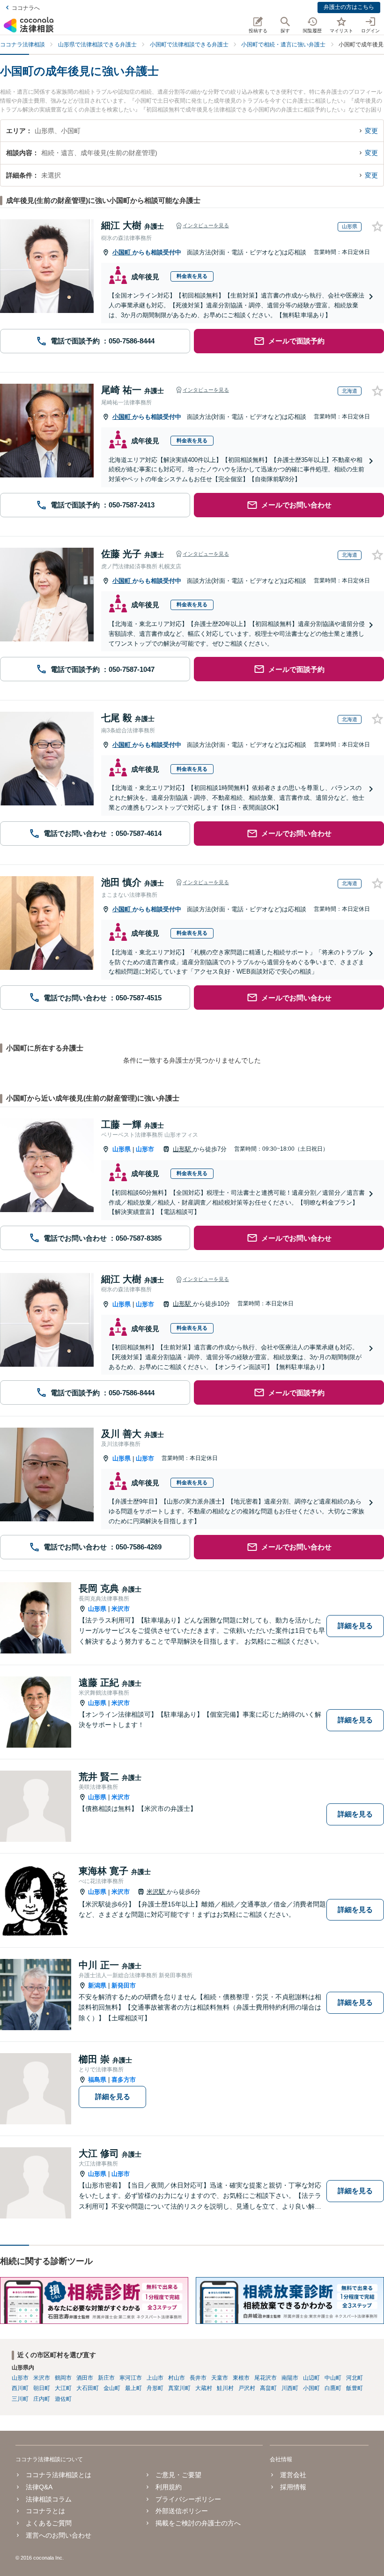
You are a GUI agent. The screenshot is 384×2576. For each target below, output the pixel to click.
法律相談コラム (49, 2499)
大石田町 (88, 2388)
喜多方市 (124, 2080)
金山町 (112, 2388)
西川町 (20, 2388)
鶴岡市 (63, 2378)
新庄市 (106, 2378)
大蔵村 (204, 2388)
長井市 (198, 2378)
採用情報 (293, 2487)
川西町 (290, 2388)
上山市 (155, 2378)
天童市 (220, 2378)
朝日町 (42, 2388)
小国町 (122, 252)
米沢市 (121, 1609)
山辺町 (311, 2378)
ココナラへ (26, 8)
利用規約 (169, 2487)
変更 (371, 131)
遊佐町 (63, 2399)
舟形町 (155, 2388)
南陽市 (290, 2378)
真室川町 (179, 2388)
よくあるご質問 (49, 2523)
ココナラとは (45, 2511)
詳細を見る (355, 1626)
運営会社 (293, 2475)
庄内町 (42, 2399)
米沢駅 (157, 1892)
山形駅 (183, 1149)
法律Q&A (39, 2487)
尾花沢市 (266, 2378)
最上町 (133, 2388)
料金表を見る (192, 276)
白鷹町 (333, 2388)
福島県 (97, 2080)
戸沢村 (247, 2388)
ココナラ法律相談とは (59, 2475)
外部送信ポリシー (182, 2511)
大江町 (63, 2388)
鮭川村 (225, 2388)
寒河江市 (131, 2378)
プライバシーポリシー (188, 2499)
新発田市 (124, 1985)
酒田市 (85, 2378)
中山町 (333, 2378)
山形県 (122, 1149)
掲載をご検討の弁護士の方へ (198, 2523)
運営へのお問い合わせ (59, 2535)
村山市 (177, 2378)
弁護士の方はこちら (349, 7)
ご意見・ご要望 (178, 2475)
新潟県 (97, 1985)
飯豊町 (354, 2388)
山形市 (145, 1149)
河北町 (354, 2378)
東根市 (241, 2378)
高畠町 (268, 2388)
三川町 (20, 2399)
